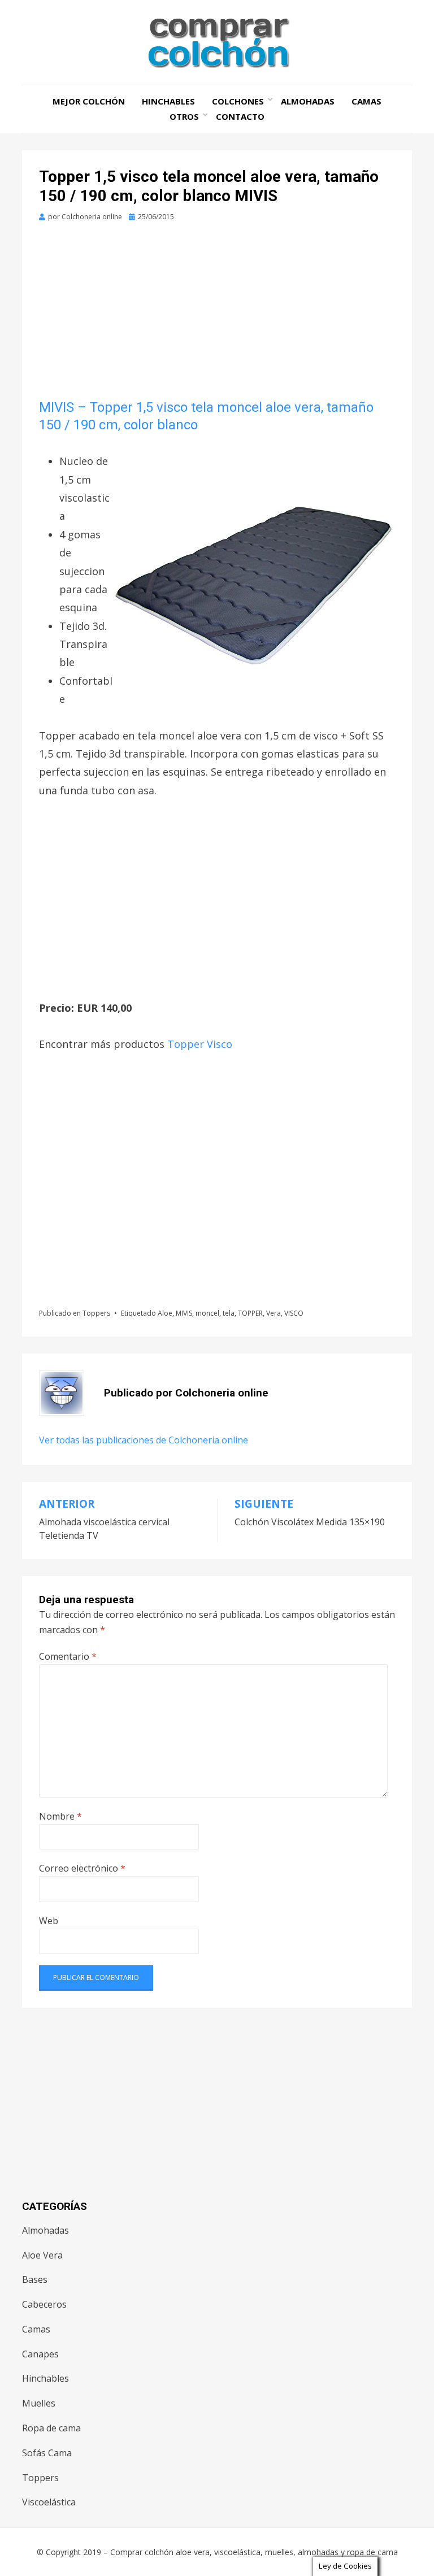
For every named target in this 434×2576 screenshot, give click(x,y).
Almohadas (308, 101)
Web (49, 1921)
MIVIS (184, 1313)
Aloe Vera (42, 2255)
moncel (207, 1313)
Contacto (240, 116)
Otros (184, 116)
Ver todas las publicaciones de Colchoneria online (144, 1440)
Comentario (68, 1656)
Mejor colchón (89, 101)
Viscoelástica (49, 2502)
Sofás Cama (47, 2453)
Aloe (165, 1313)
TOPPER (250, 1313)
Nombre (60, 1816)
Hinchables (168, 101)
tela (229, 1313)
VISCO (294, 1313)
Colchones (238, 101)
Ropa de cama (51, 2428)
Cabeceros (44, 2304)
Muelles (39, 2403)
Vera (274, 1313)
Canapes (40, 2354)
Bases (35, 2279)
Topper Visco (200, 1044)
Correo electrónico (82, 1868)
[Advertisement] (217, 315)
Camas (366, 101)
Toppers (96, 1313)
